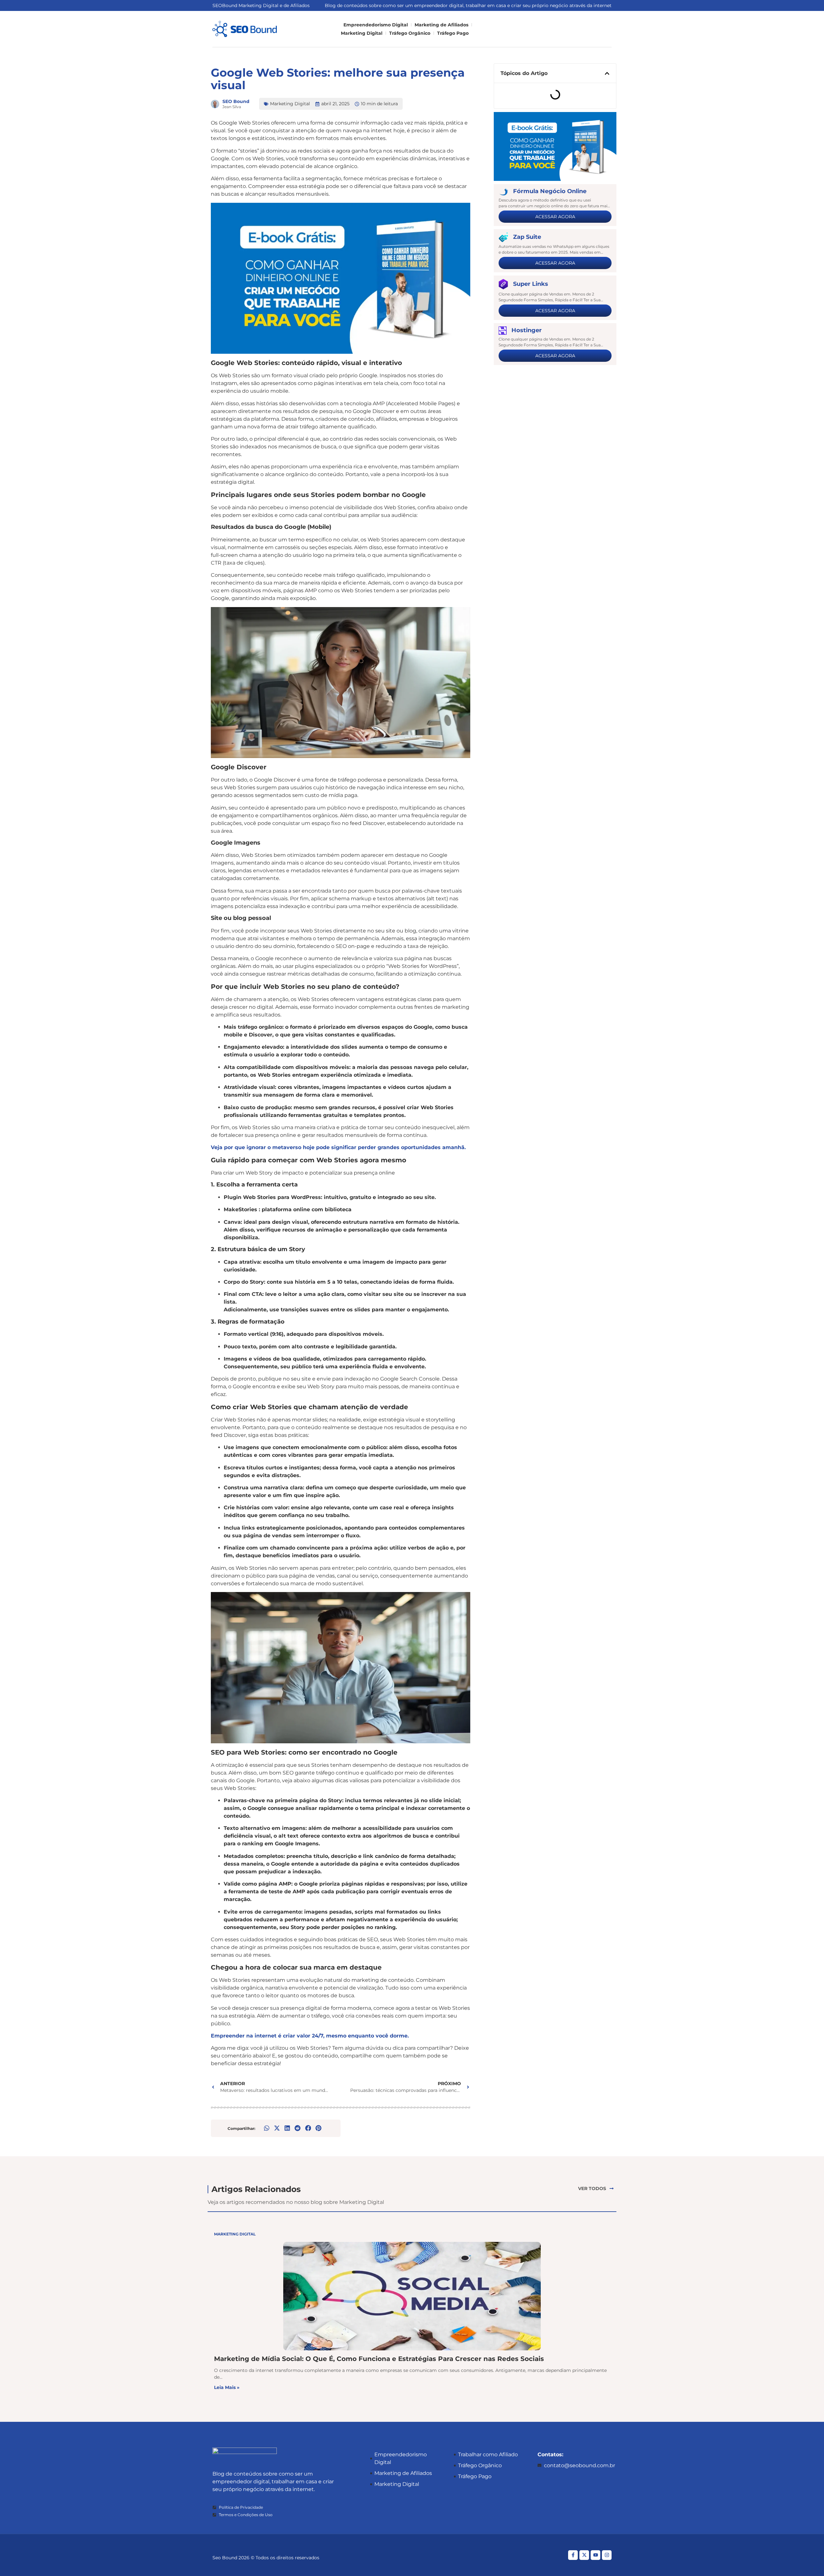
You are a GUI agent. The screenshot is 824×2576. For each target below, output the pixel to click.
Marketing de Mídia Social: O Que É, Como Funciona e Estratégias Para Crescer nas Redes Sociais (379, 2358)
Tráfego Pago (453, 33)
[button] (267, 2128)
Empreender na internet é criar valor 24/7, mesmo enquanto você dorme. (310, 2036)
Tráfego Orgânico (410, 33)
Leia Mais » (227, 2387)
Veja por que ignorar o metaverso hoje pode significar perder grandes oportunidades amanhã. (338, 1147)
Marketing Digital (362, 33)
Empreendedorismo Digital (376, 25)
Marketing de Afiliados (441, 25)
